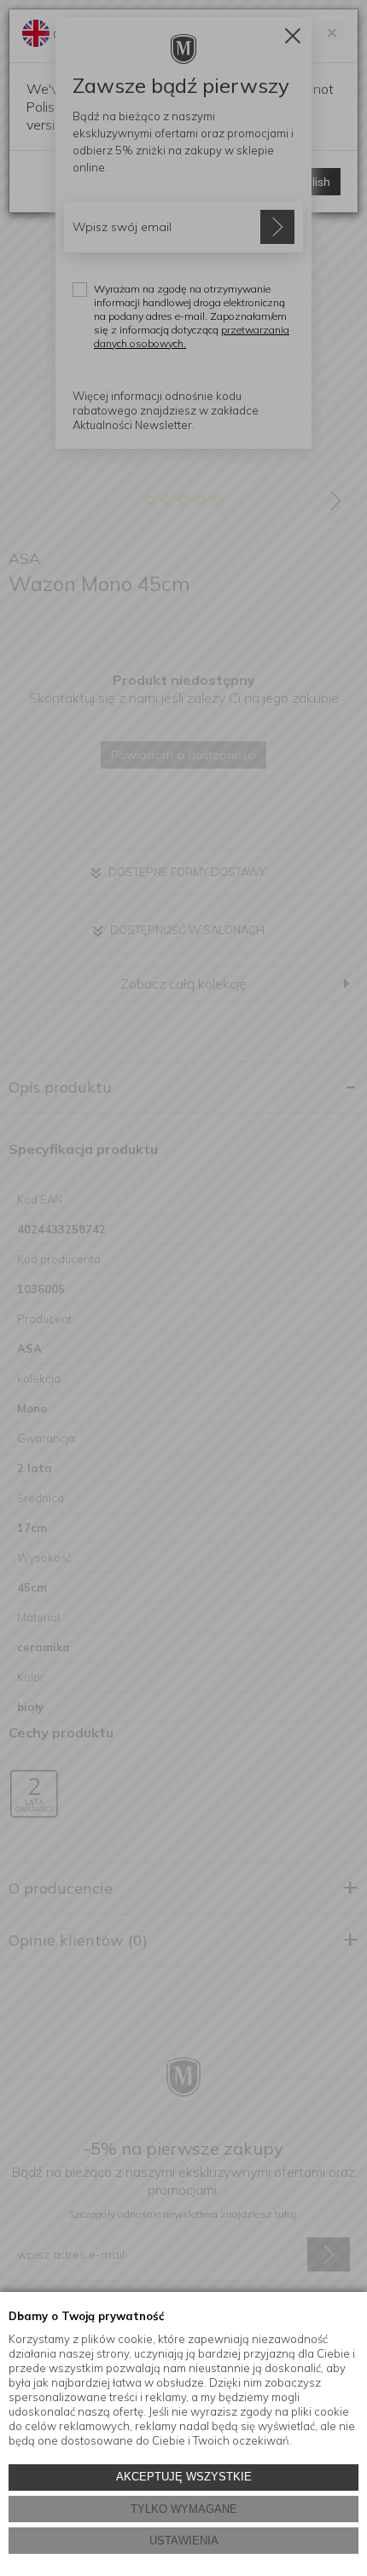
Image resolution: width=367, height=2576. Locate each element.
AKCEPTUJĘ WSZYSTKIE (184, 2477)
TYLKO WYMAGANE (184, 2509)
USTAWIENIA (184, 2541)
